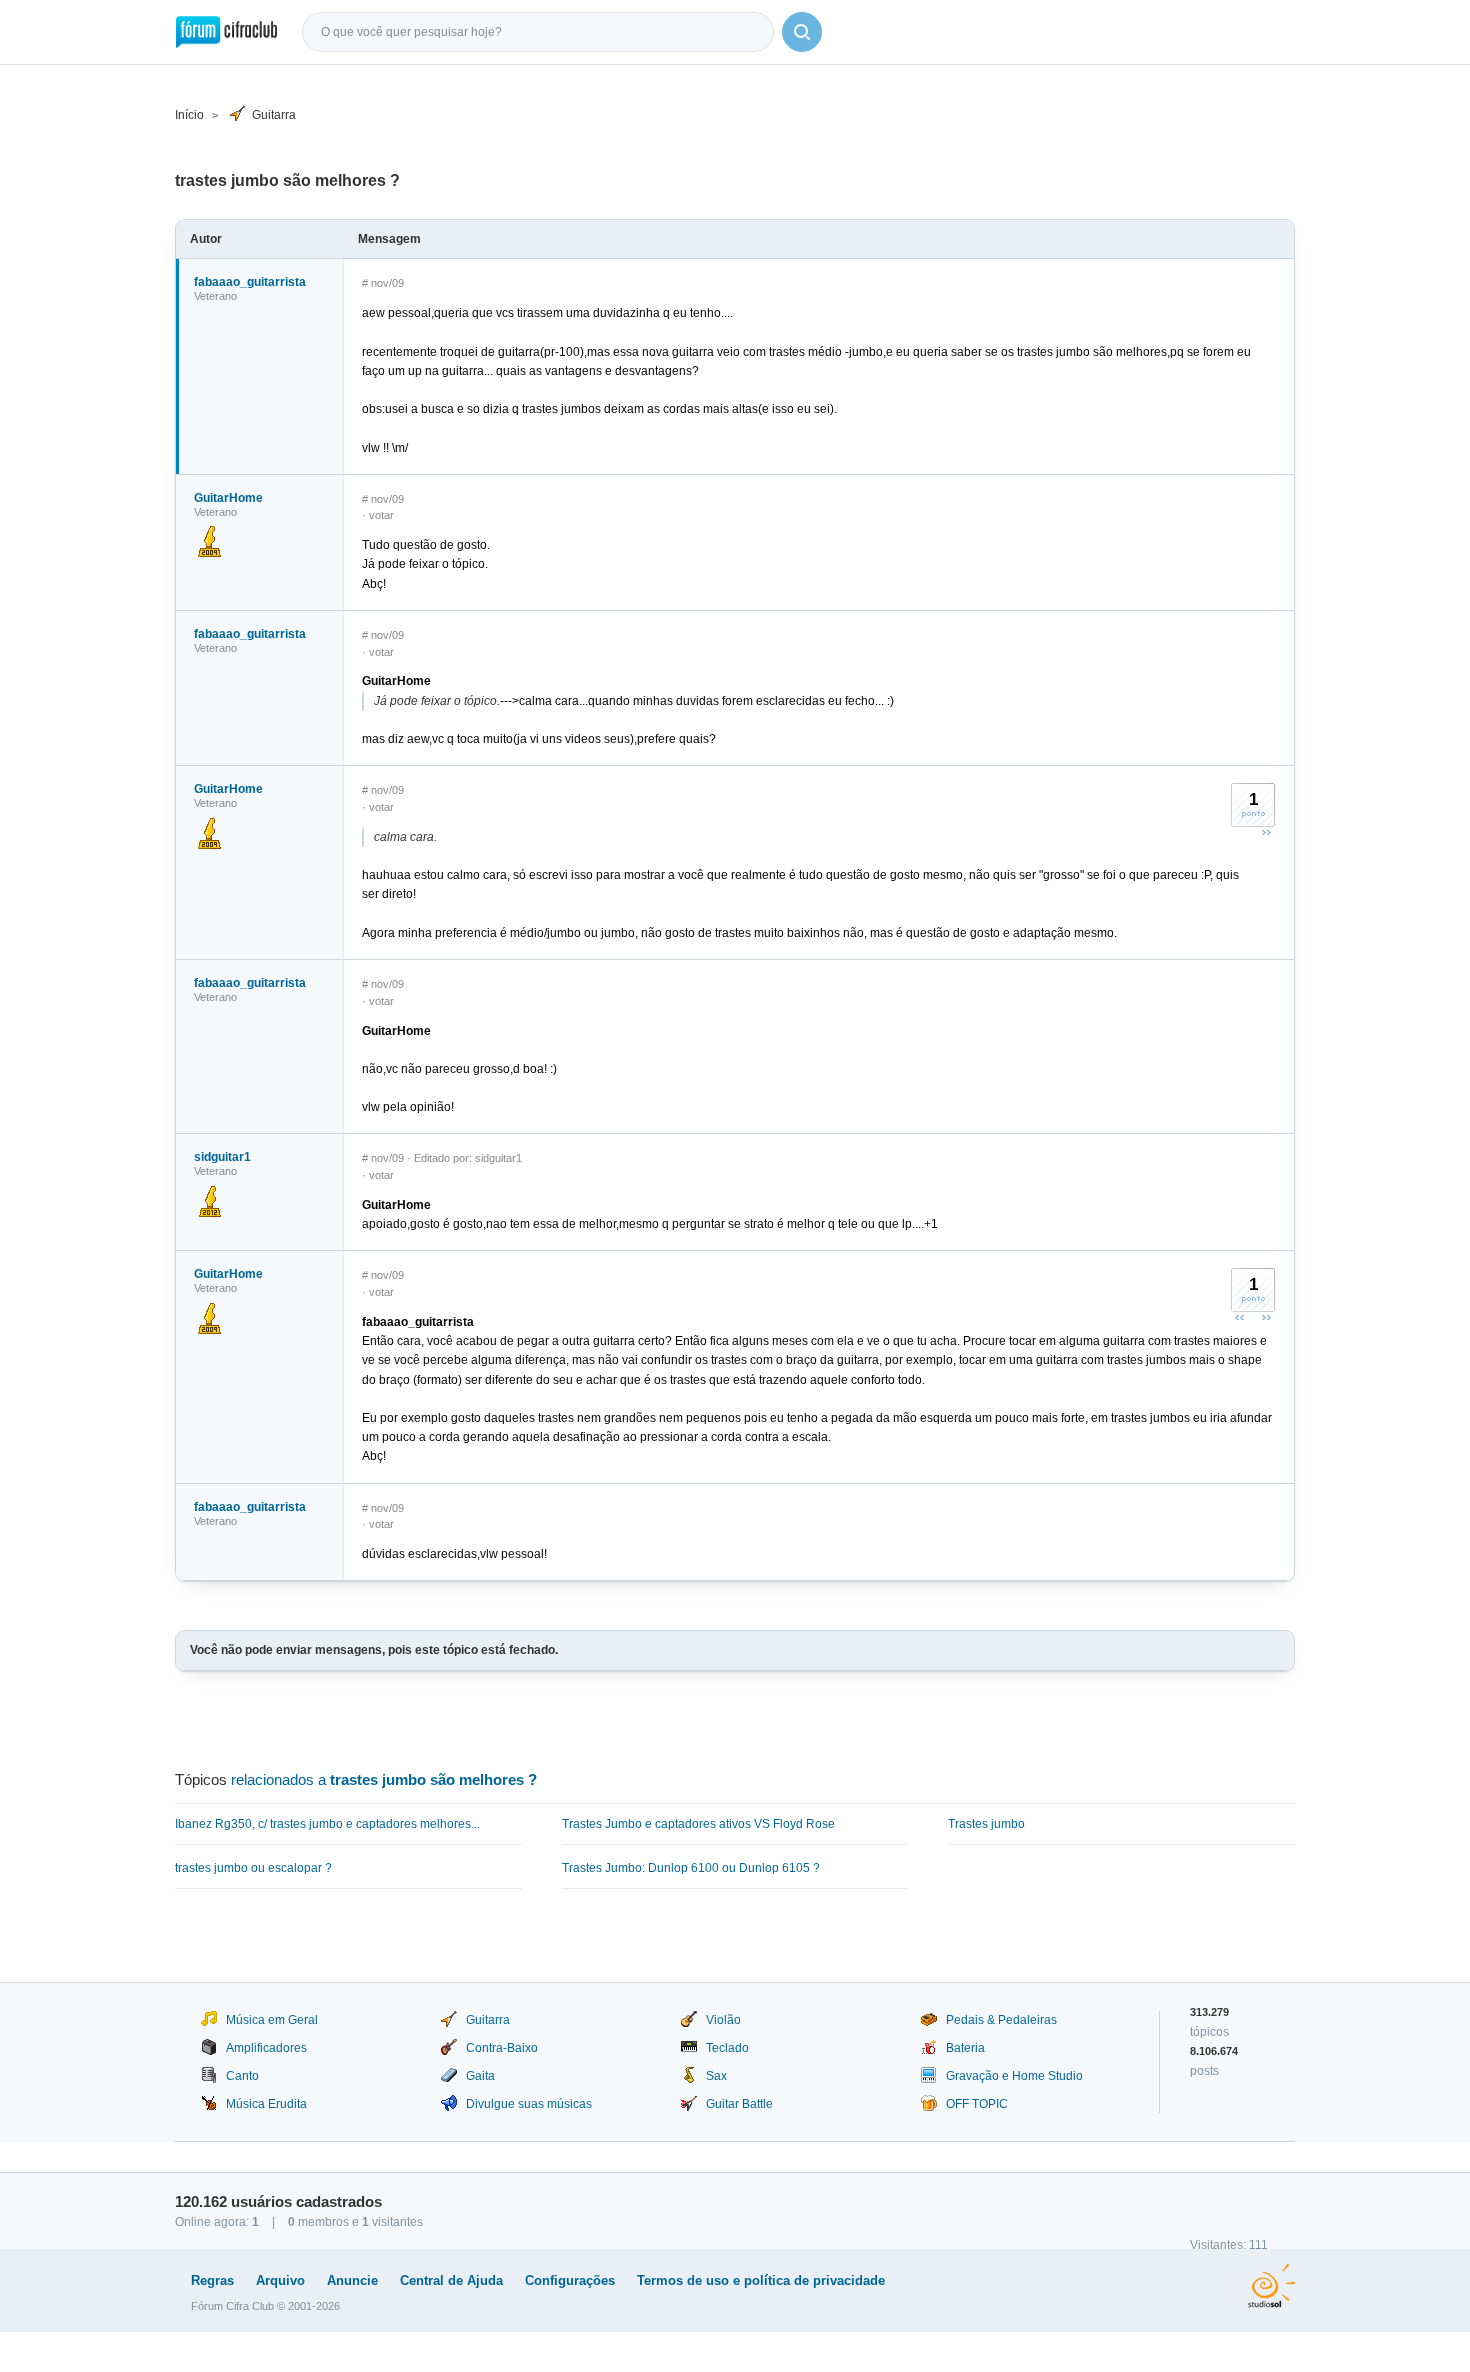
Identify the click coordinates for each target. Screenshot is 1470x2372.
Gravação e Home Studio (1014, 2076)
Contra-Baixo (502, 2048)
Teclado (727, 2048)
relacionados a (384, 1779)
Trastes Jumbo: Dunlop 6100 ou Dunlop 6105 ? (691, 1868)
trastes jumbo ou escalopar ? (253, 1868)
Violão (723, 2020)
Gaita (480, 2076)
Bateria (965, 2048)
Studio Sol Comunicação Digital (1271, 2286)
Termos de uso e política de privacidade (761, 2280)
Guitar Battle (739, 2104)
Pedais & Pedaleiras (1001, 2020)
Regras (212, 2280)
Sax (716, 2076)
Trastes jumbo (986, 1824)
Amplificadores (266, 2048)
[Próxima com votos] (1266, 832)
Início (189, 115)
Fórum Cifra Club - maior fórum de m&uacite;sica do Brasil (226, 32)
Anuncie (352, 2280)
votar (381, 515)
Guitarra (274, 115)
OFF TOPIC (977, 2104)
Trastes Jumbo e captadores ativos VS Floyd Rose (698, 1824)
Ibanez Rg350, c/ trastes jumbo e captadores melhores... (327, 1824)
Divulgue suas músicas (529, 2104)
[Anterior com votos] (1240, 1317)
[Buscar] (802, 32)
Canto (242, 2076)
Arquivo (280, 2280)
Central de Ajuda (451, 2280)
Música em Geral (272, 2020)
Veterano (215, 296)
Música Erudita (266, 2104)
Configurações (570, 2280)
